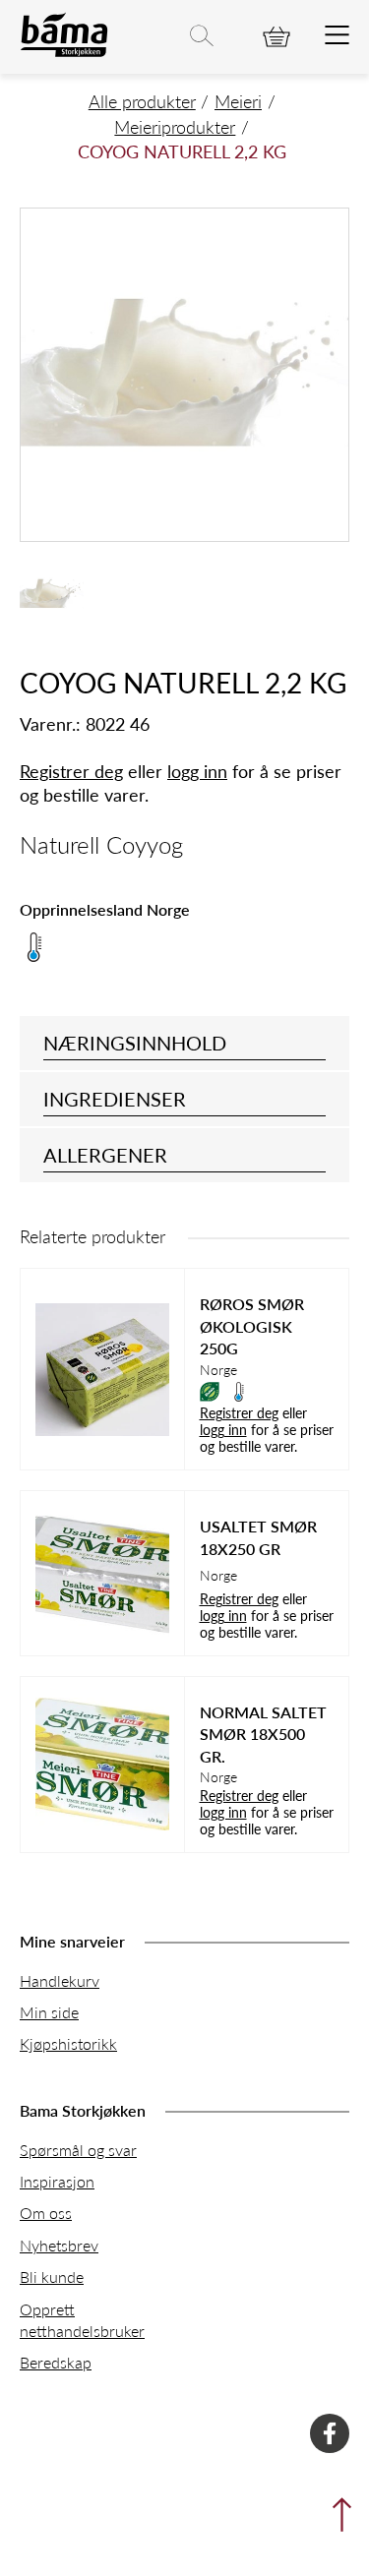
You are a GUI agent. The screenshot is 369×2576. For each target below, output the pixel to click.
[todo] (337, 36)
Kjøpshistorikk (68, 2043)
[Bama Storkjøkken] (64, 53)
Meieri (238, 101)
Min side (49, 2012)
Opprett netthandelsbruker (82, 2320)
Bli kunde (52, 2276)
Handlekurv (60, 1980)
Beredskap (56, 2362)
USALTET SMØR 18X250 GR (258, 1537)
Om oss (46, 2213)
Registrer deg (71, 771)
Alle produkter (142, 101)
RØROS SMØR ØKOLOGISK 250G (252, 1326)
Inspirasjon (57, 2181)
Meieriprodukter (175, 126)
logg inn (197, 771)
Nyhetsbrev (59, 2245)
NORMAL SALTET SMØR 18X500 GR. (263, 1735)
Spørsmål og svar (78, 2150)
